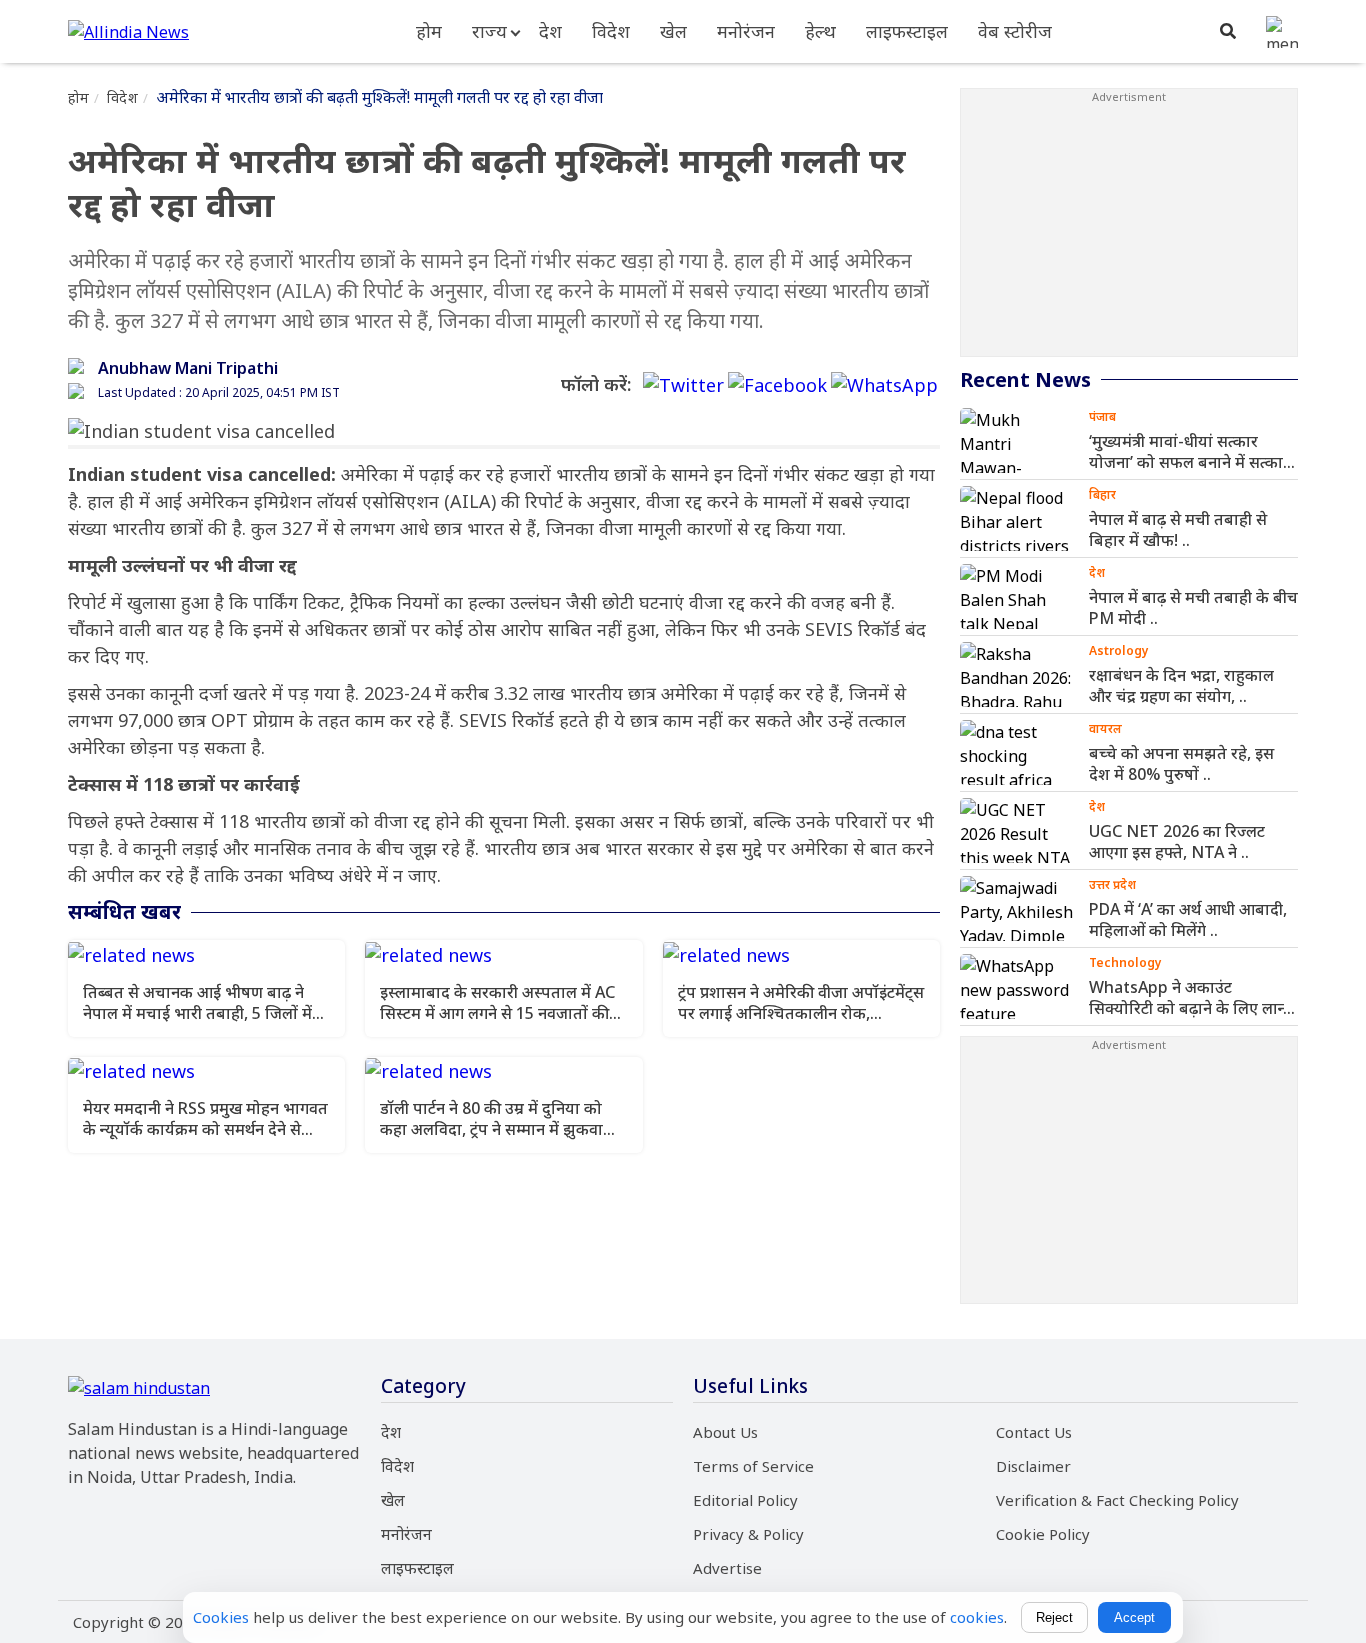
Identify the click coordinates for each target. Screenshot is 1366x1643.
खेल (673, 31)
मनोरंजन (746, 31)
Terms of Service (753, 1466)
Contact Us (1034, 1432)
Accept (1134, 1617)
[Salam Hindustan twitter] (683, 385)
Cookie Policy (1043, 1534)
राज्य (489, 31)
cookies (977, 1617)
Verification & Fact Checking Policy (1117, 1500)
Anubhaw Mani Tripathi (188, 368)
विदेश (611, 31)
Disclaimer (1033, 1466)
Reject (1054, 1617)
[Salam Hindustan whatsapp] (884, 385)
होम (429, 31)
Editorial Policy (745, 1500)
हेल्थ (820, 31)
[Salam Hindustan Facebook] (777, 385)
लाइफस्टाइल (907, 31)
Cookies (221, 1617)
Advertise (727, 1568)
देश (550, 31)
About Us (725, 1432)
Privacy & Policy (748, 1534)
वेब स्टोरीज (1015, 31)
